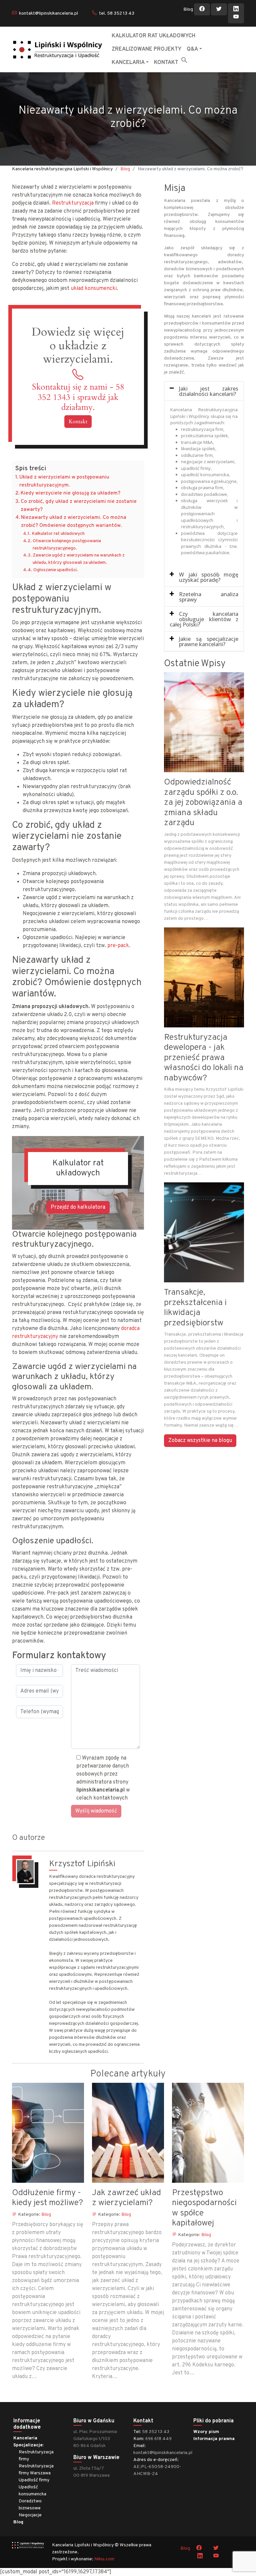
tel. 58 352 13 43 (117, 13)
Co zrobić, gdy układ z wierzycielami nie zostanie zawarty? (79, 506)
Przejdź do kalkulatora (78, 1207)
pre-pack (118, 946)
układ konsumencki (94, 289)
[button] (184, 60)
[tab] (204, 391)
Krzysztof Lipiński (82, 1864)
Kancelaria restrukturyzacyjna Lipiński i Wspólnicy (62, 169)
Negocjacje (30, 2515)
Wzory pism (206, 2432)
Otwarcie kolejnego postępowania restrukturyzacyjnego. (67, 545)
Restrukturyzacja (73, 203)
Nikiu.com (104, 2559)
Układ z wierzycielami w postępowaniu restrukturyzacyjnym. (64, 481)
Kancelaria (25, 2438)
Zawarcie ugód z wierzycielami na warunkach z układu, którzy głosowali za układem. (79, 559)
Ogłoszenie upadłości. (56, 570)
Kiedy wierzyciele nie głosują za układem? (70, 493)
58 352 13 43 (156, 2432)
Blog (188, 9)
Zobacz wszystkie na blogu (200, 1441)
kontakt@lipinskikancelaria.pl (48, 13)
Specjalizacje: (28, 2445)
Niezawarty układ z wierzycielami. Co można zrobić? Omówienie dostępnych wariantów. (74, 522)
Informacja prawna (214, 2439)
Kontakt (78, 422)
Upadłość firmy (34, 2480)
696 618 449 (158, 2439)
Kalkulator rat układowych (58, 534)
